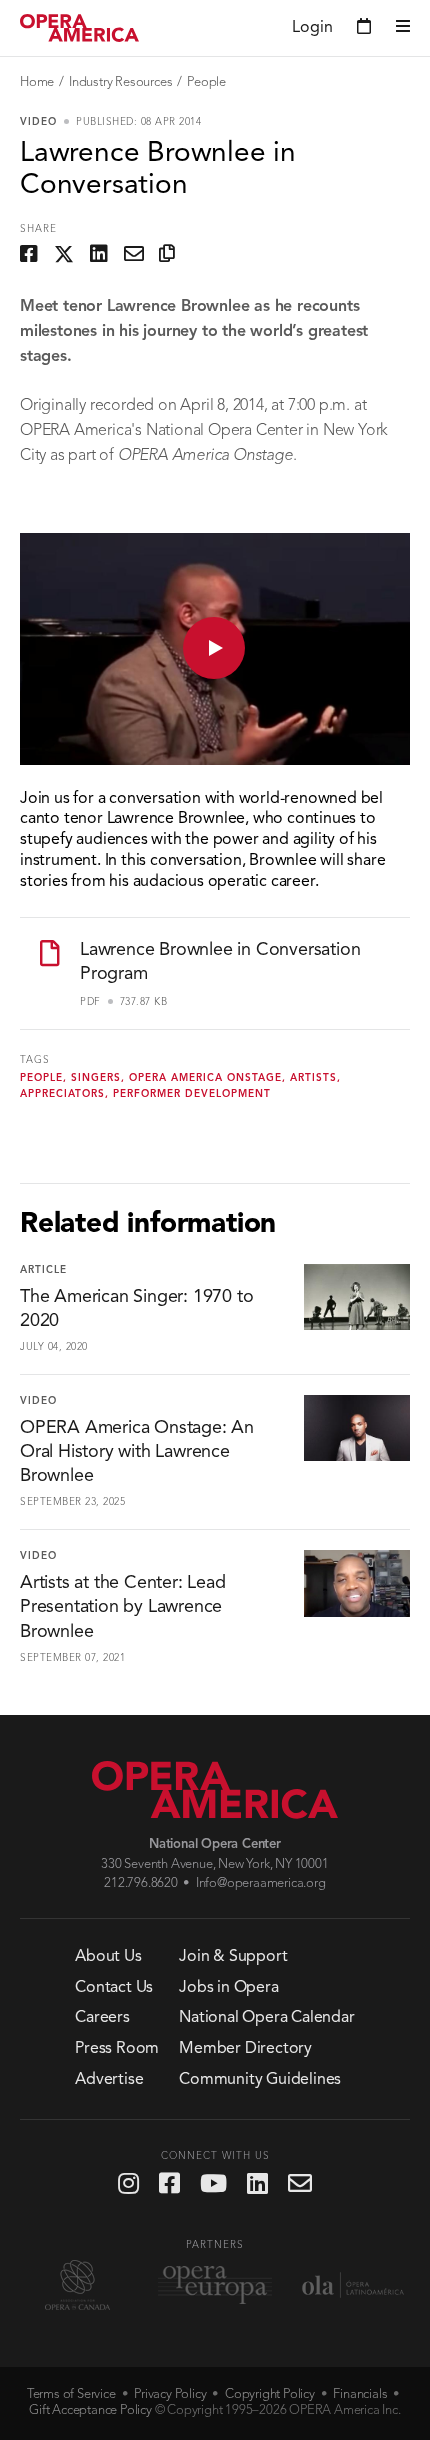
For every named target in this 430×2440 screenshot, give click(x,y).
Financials (360, 2394)
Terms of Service (71, 2394)
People (206, 82)
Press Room (117, 2049)
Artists (313, 1078)
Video (38, 122)
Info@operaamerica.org (261, 1883)
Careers (102, 2018)
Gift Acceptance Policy (90, 2410)
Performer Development (192, 1094)
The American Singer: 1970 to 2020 (136, 1309)
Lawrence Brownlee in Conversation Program (220, 962)
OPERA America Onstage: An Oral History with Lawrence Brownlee (137, 1452)
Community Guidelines (260, 2080)
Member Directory (245, 2049)
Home (37, 82)
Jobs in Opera (228, 1988)
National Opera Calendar (266, 2018)
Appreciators (62, 1094)
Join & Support (233, 1957)
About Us (108, 1957)
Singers (96, 1078)
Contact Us (114, 1988)
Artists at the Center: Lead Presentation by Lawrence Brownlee (123, 1607)
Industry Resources (120, 82)
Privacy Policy (170, 2394)
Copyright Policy (270, 2394)
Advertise (109, 2080)
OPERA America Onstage (205, 1078)
